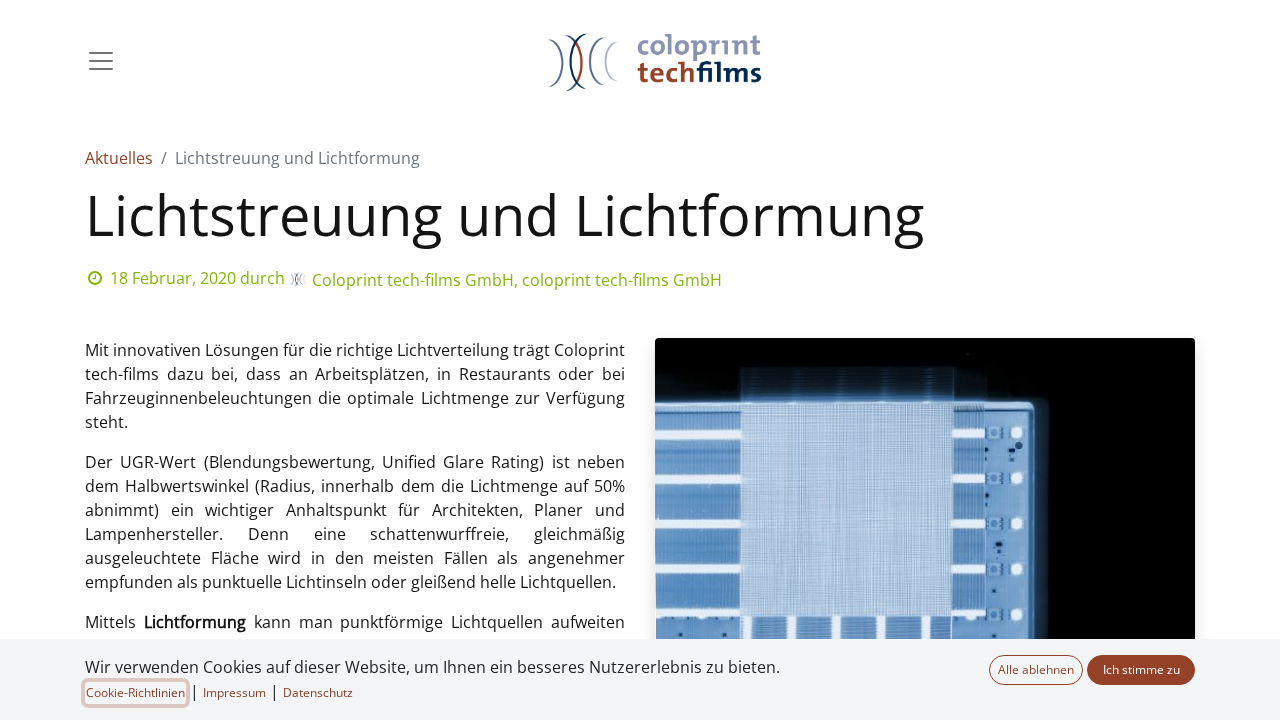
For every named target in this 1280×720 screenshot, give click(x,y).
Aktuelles (119, 158)
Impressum (234, 692)
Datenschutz (318, 692)
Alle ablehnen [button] (1036, 669)
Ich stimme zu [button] (1141, 669)
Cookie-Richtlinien (135, 692)
